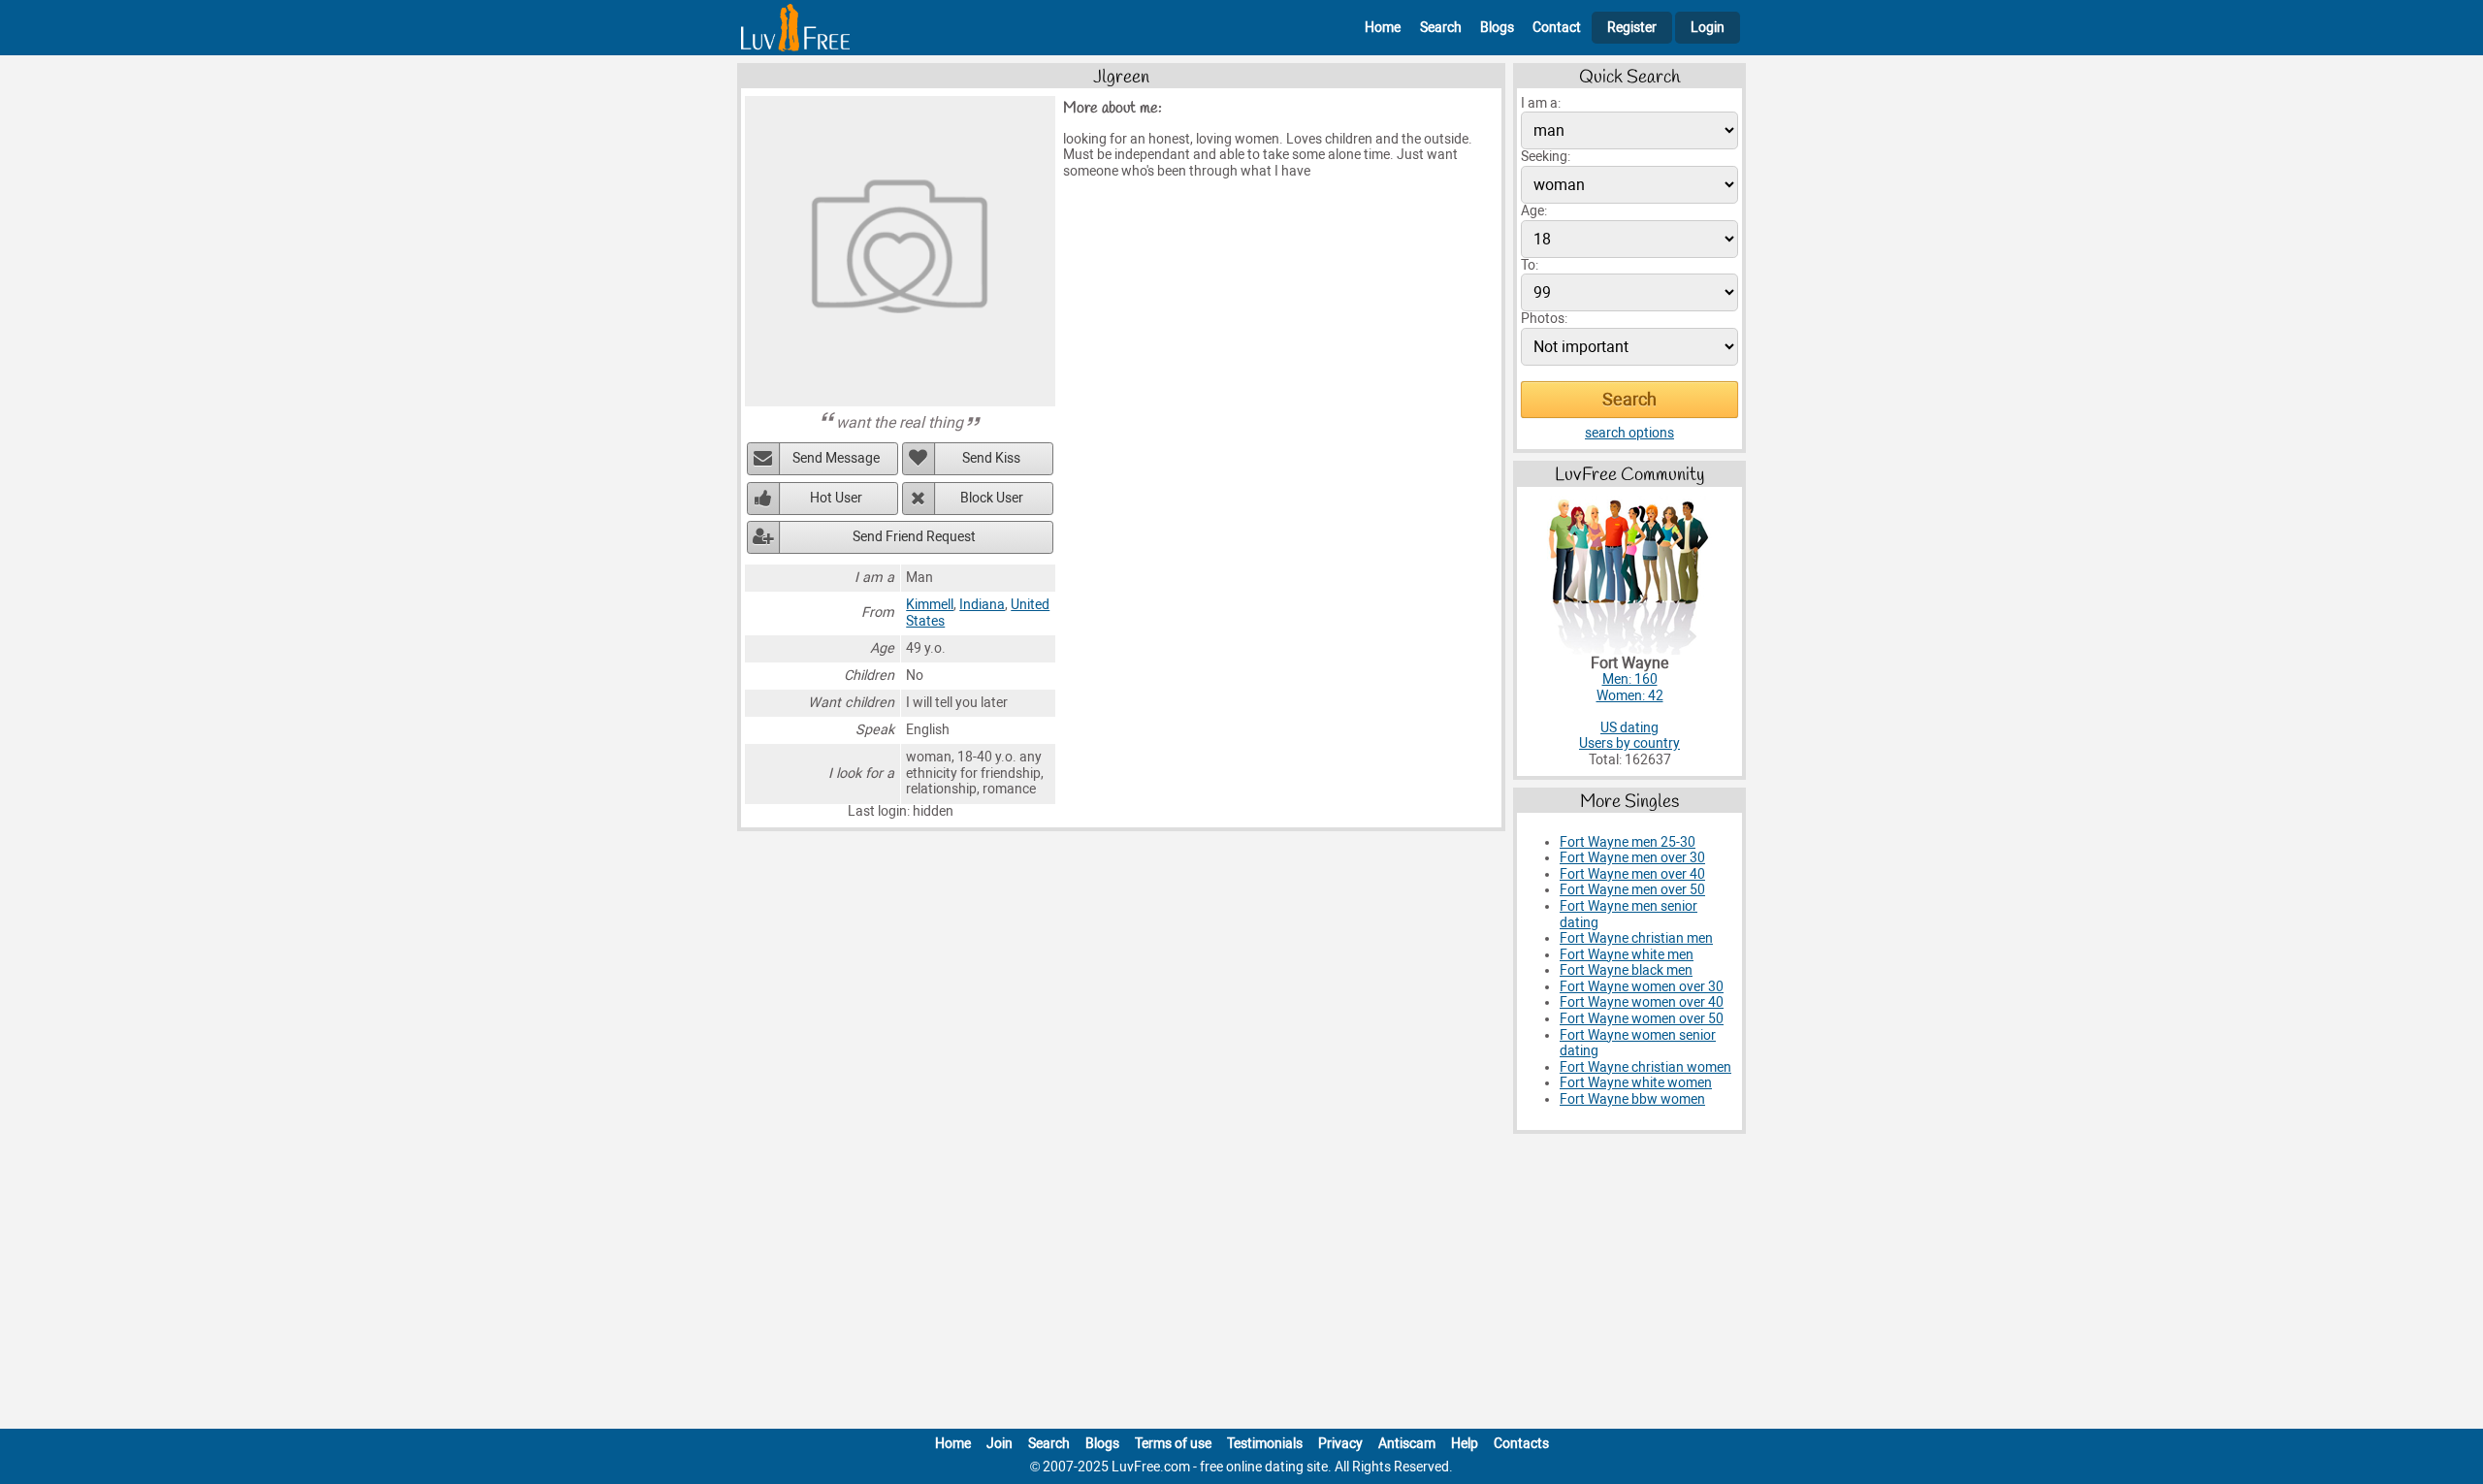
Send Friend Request (914, 537)
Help (1465, 1444)
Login (1708, 28)
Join (1000, 1444)
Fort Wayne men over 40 (1632, 874)
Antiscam (1407, 1444)
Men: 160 (1630, 679)
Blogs (1497, 28)
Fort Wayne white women (1636, 1083)
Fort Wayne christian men (1636, 938)
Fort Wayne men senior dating (1628, 915)
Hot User (836, 498)
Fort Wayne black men (1626, 970)
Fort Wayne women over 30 (1642, 987)
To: (1530, 265)
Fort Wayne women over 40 (1642, 1002)
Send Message (836, 458)
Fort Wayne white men (1627, 955)
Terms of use (1173, 1444)
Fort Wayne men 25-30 (1628, 842)
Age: (1534, 211)
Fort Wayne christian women (1645, 1067)
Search (1441, 28)
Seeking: (1546, 157)
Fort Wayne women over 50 (1642, 1019)
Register (1632, 28)
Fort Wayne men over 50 (1632, 890)
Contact (1557, 28)
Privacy (1340, 1444)
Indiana (982, 605)
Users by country (1629, 743)
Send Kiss (991, 458)
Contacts (1521, 1444)
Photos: (1544, 319)
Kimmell (930, 605)
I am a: (1541, 103)
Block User (992, 498)
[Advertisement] (1241, 1285)
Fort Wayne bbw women (1632, 1099)
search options (1629, 433)
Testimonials (1265, 1444)
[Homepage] (795, 28)
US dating (1629, 728)
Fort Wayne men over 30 (1632, 858)
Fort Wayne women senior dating (1638, 1044)
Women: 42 (1630, 696)
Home (1383, 28)
